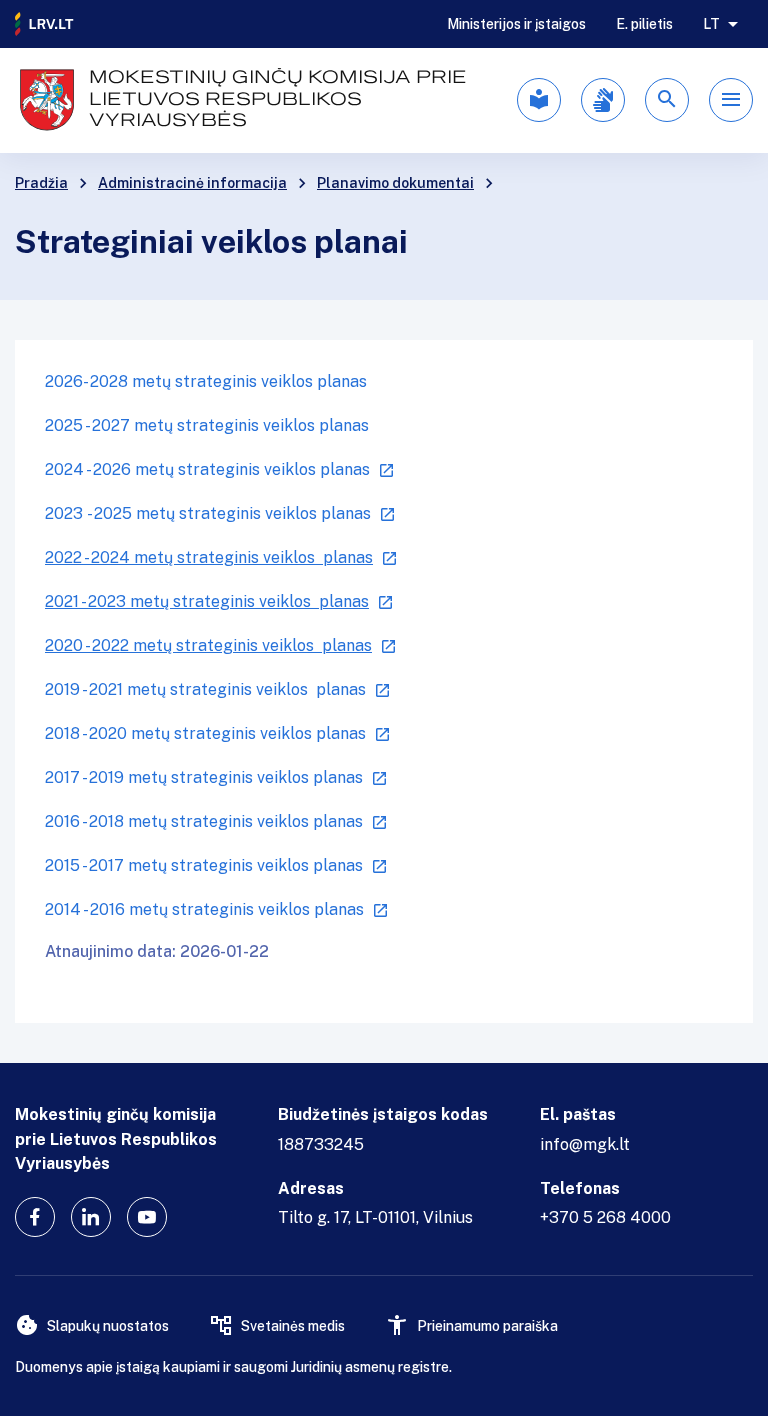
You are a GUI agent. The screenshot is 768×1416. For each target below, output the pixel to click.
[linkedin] (91, 1217)
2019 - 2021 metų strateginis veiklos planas (205, 689)
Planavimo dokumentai (395, 183)
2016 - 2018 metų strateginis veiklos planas (204, 821)
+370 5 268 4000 (605, 1217)
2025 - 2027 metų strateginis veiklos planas (207, 425)
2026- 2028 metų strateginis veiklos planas (206, 381)
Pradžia (41, 183)
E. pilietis (644, 24)
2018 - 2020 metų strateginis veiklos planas (205, 733)
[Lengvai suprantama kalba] (539, 100)
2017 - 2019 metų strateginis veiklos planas (204, 777)
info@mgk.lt (585, 1144)
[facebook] (35, 1217)
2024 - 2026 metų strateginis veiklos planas (207, 469)
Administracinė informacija (192, 183)
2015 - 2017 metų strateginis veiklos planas (204, 865)
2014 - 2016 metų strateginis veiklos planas (204, 909)
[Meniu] (731, 100)
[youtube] (147, 1217)
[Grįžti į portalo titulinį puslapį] (45, 24)
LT (711, 24)
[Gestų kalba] (603, 100)
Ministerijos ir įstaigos (516, 24)
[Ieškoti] (667, 100)
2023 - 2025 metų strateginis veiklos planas (208, 513)
